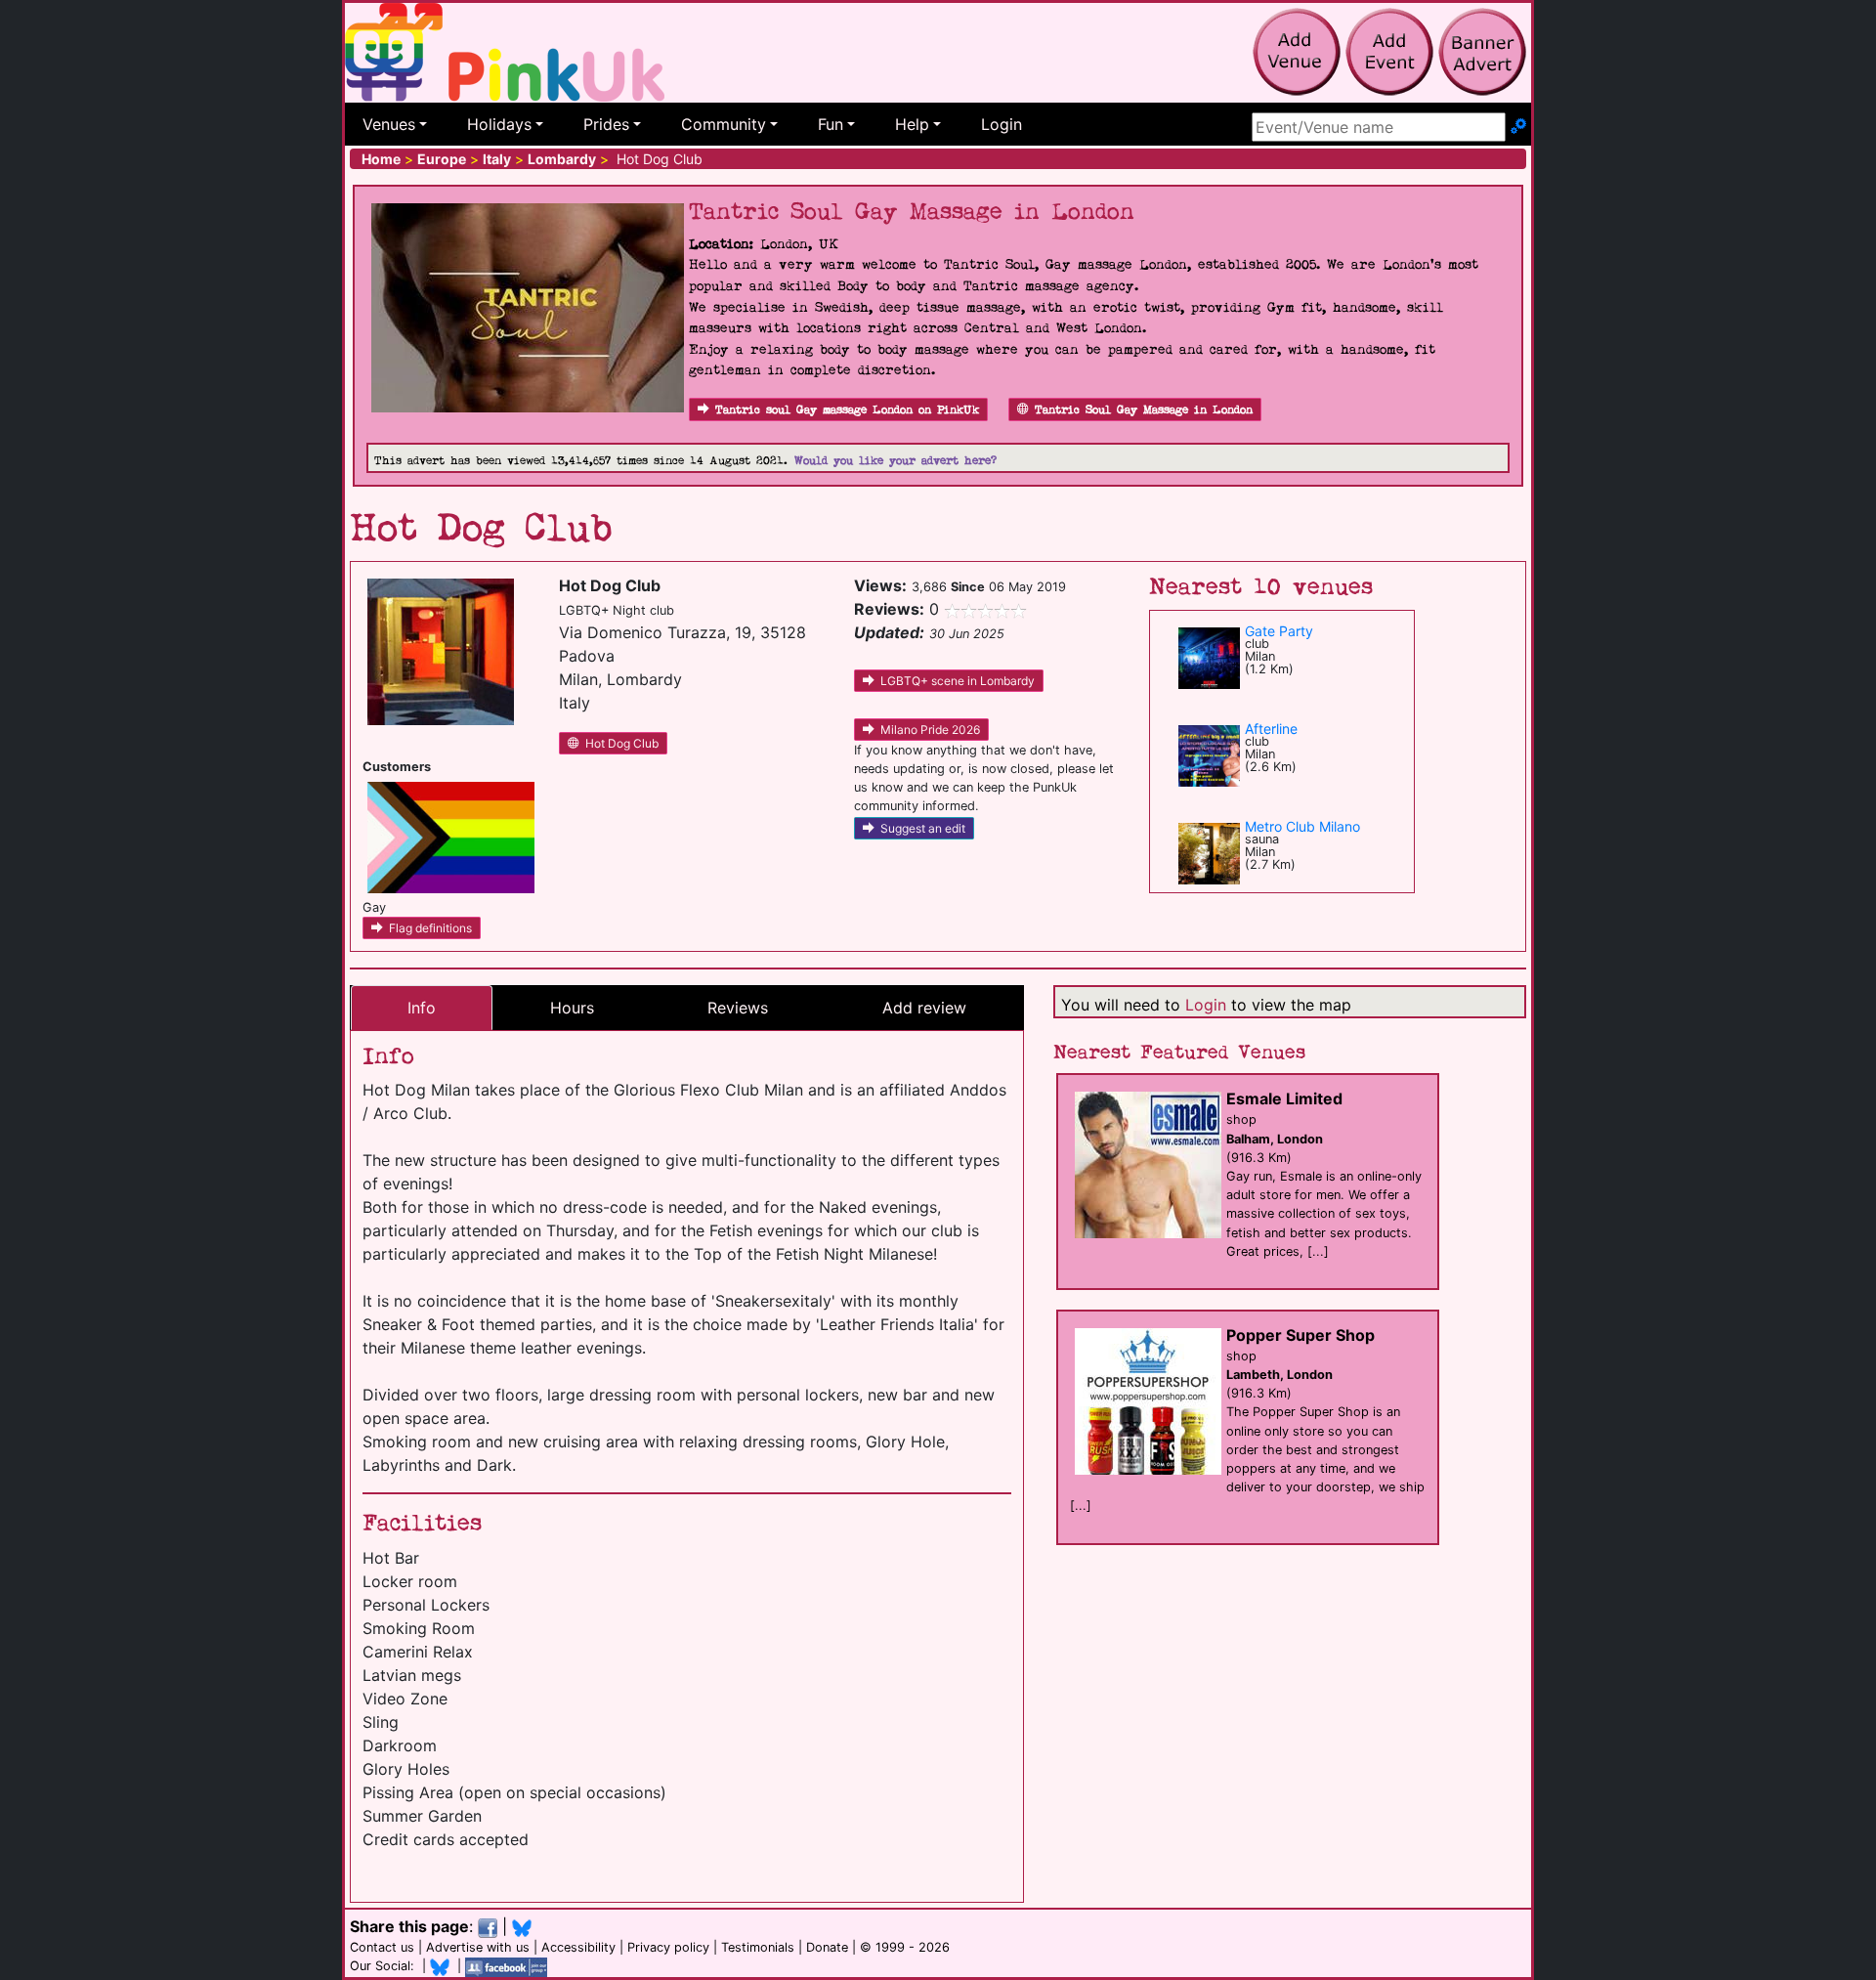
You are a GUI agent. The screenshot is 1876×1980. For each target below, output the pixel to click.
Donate (827, 1947)
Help (912, 124)
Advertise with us (478, 1947)
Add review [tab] (924, 1008)
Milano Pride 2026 (930, 730)
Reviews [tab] (738, 1008)
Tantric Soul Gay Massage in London (1144, 410)
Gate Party (1279, 631)
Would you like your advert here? (895, 461)
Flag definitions (430, 928)
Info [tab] (422, 1008)
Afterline (1271, 729)
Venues (389, 124)
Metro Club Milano (1302, 826)
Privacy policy (668, 1947)
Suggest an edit (923, 828)
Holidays (499, 124)
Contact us (382, 1947)
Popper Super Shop (1300, 1335)
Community (724, 124)
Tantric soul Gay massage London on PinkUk (847, 410)
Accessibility (578, 1947)
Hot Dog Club (622, 743)
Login (1002, 124)
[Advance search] (1518, 127)
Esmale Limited (1284, 1098)
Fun (831, 124)
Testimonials (758, 1947)
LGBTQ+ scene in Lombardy (958, 681)
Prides (606, 124)
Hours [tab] (572, 1008)
